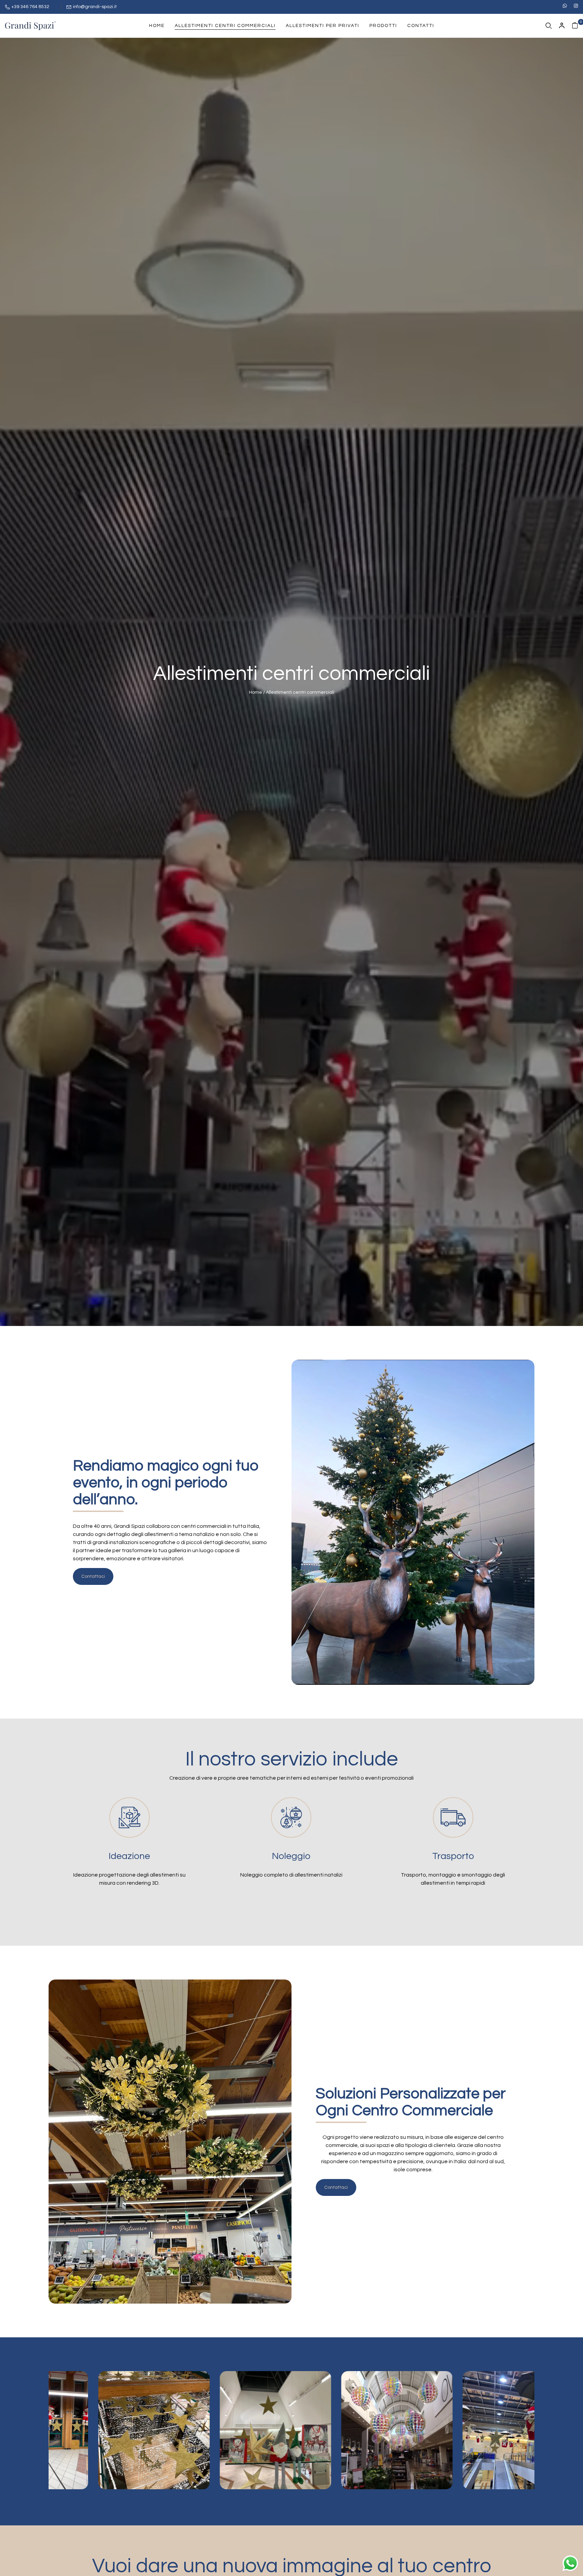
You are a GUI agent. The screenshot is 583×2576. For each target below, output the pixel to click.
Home (256, 692)
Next (246, 2470)
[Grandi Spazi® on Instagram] (576, 6)
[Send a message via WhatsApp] (570, 2563)
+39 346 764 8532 (30, 7)
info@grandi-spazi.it (95, 7)
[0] (575, 26)
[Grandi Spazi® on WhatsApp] (565, 6)
